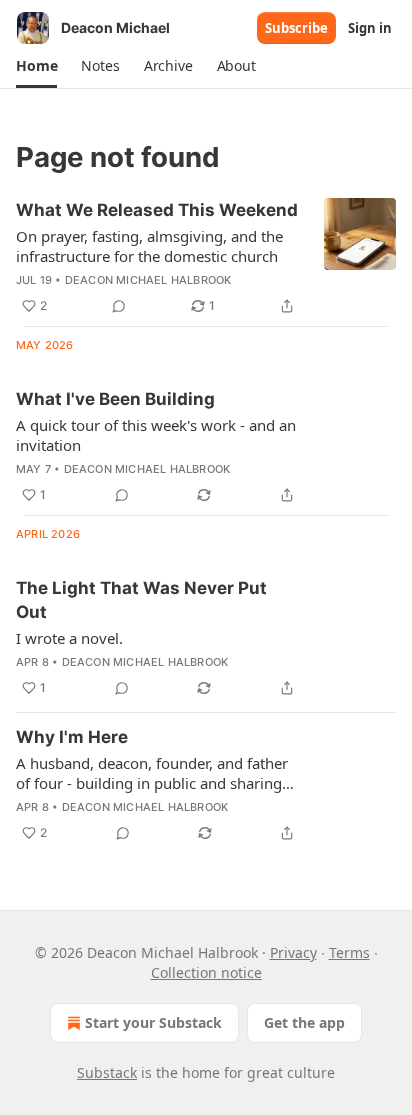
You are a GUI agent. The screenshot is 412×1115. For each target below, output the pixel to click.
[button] (36, 66)
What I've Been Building (115, 399)
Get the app (304, 1022)
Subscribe (296, 28)
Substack (107, 1072)
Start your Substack (153, 1022)
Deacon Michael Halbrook (148, 280)
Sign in (370, 28)
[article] (206, 258)
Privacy (293, 952)
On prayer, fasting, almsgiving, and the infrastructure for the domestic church (149, 246)
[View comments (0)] (119, 306)
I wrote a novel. (69, 638)
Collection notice (206, 972)
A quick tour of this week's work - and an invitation (156, 435)
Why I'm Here (72, 737)
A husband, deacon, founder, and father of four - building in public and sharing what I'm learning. (152, 773)
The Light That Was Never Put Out (141, 600)
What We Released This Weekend (157, 210)
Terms (349, 952)
